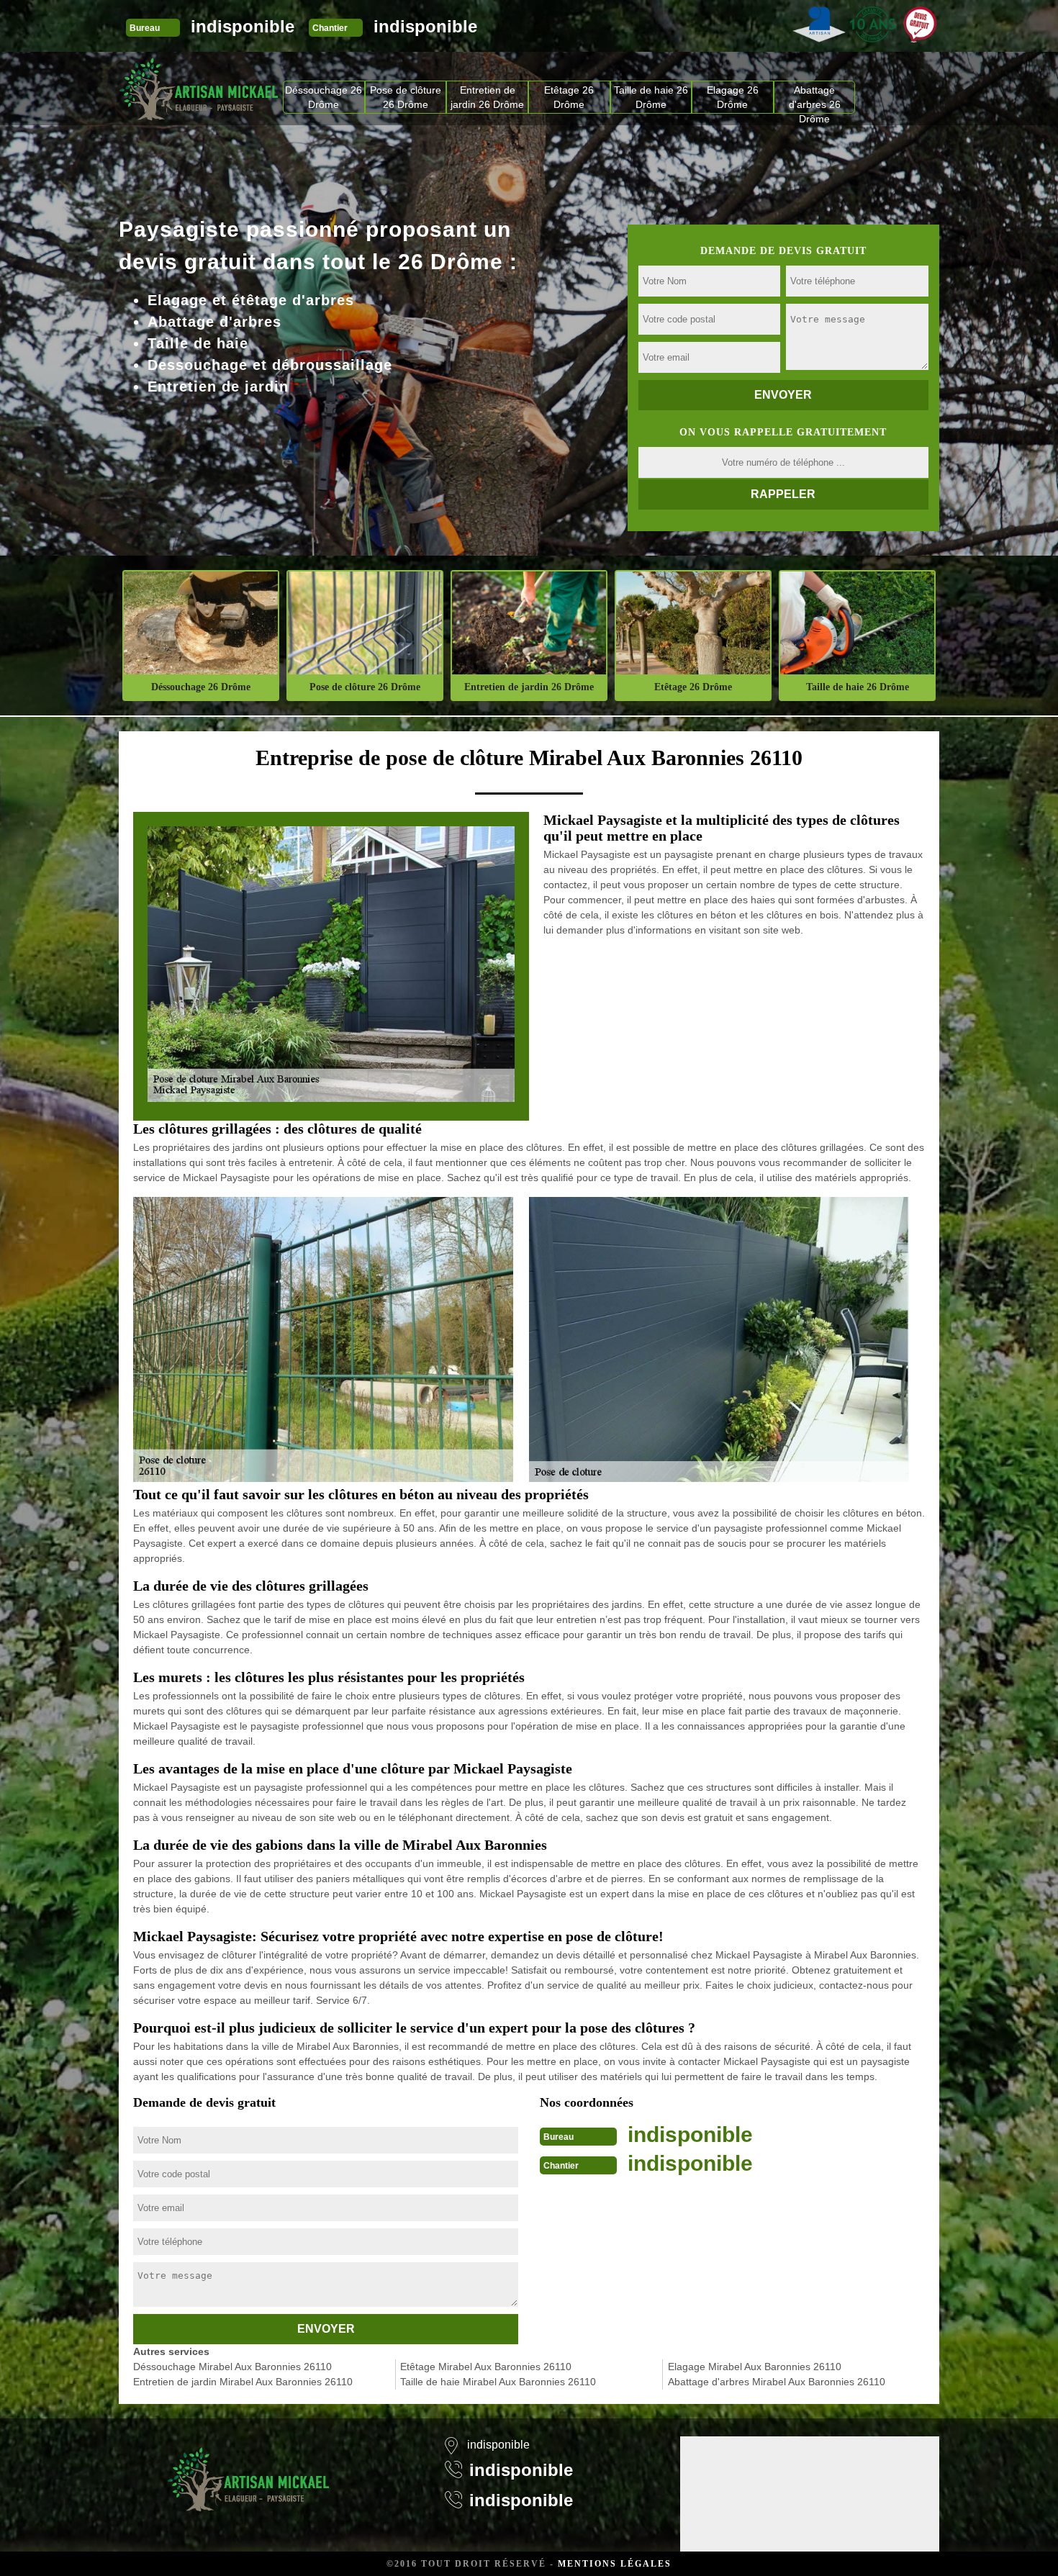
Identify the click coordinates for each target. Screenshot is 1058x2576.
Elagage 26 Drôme (733, 97)
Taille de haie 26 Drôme (651, 97)
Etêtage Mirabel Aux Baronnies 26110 (486, 2367)
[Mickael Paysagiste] (199, 89)
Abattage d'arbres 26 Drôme (815, 99)
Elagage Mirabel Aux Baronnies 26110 (755, 2367)
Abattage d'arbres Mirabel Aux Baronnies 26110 (777, 2382)
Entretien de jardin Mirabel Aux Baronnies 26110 (243, 2382)
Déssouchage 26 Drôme (324, 97)
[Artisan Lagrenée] (248, 2470)
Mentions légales (615, 2564)
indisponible (243, 26)
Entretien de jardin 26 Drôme (487, 97)
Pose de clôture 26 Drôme (406, 97)
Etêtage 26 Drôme (569, 97)
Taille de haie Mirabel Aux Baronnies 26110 (498, 2382)
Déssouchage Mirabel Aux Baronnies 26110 (232, 2367)
